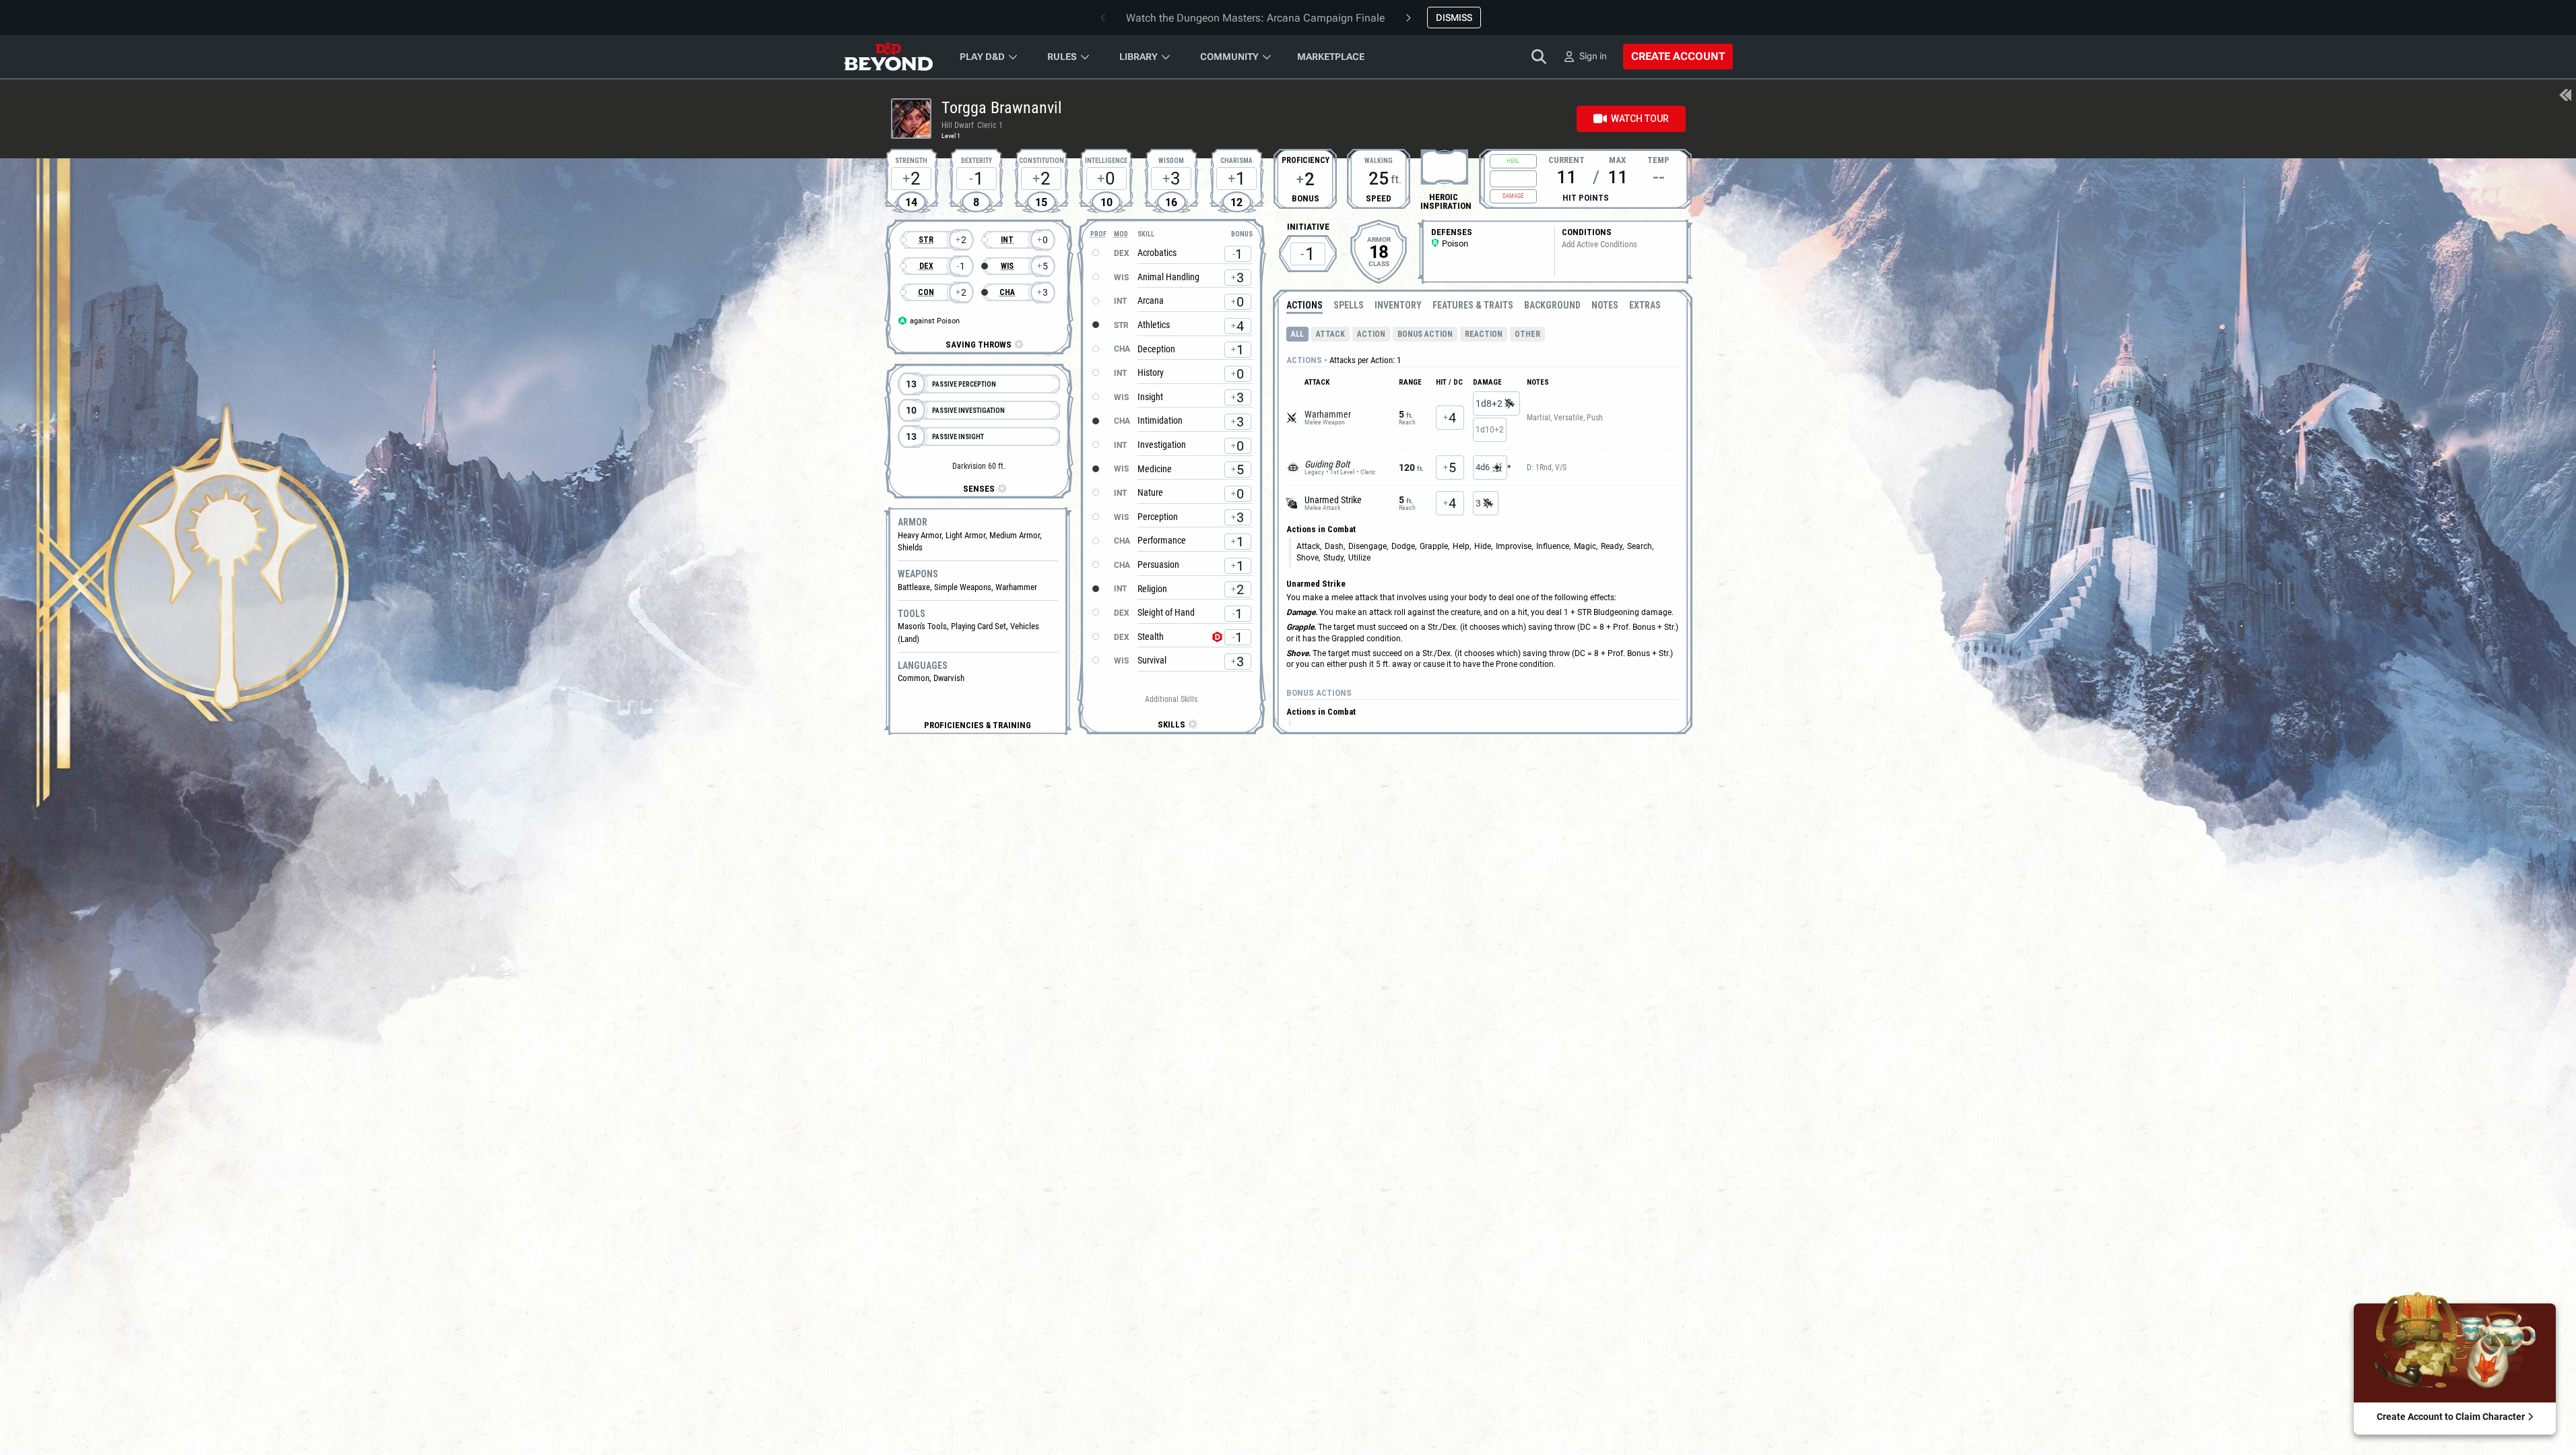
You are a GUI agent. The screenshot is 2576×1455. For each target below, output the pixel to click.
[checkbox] (1445, 167)
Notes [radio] (1605, 305)
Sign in (1593, 56)
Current (1566, 159)
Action (1371, 334)
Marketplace (1331, 57)
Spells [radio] (1349, 305)
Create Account (1678, 56)
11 (1566, 177)
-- (1659, 177)
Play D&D (982, 57)
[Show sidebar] (2565, 96)
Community (1229, 57)
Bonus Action (1425, 334)
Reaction (1484, 334)
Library (1138, 57)
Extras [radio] (1645, 305)
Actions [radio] (1304, 305)
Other (1527, 334)
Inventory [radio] (1398, 305)
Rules (1062, 57)
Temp (1658, 159)
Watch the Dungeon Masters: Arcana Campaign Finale (1255, 18)
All (1297, 334)
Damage (1513, 196)
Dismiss (1454, 18)
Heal (1513, 161)
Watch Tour (1640, 119)
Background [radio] (1552, 305)
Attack (1330, 334)
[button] (978, 725)
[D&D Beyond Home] (888, 57)
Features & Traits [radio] (1473, 305)
